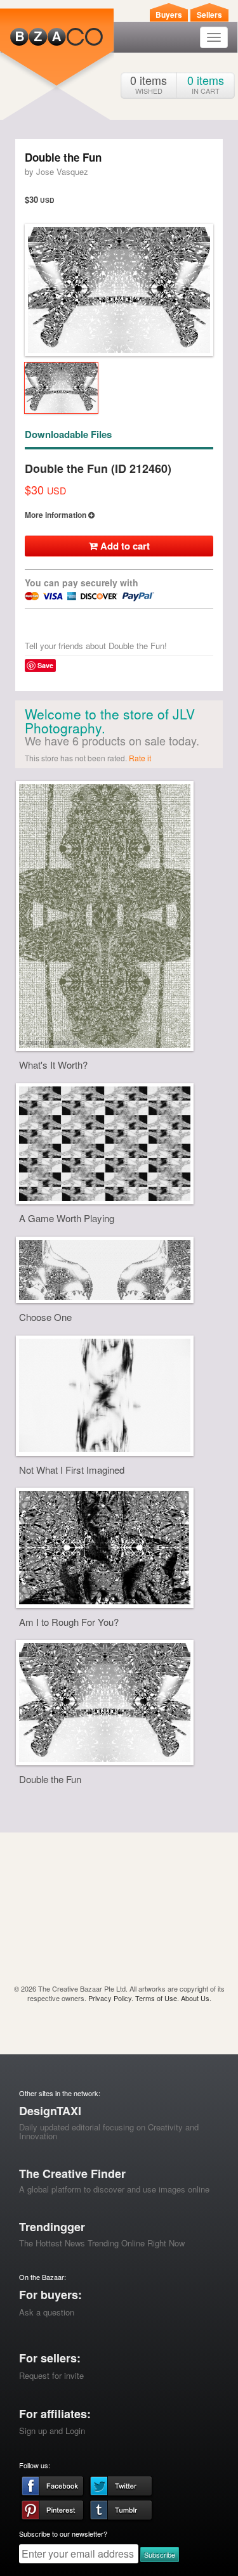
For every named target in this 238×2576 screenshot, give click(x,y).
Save (45, 665)
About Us (195, 1998)
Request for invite (51, 2375)
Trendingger (52, 2227)
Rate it (140, 758)
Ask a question (47, 2312)
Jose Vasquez (62, 171)
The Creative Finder (72, 2173)
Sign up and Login (52, 2431)
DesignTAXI (50, 2111)
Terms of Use (156, 1998)
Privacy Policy (110, 1998)
